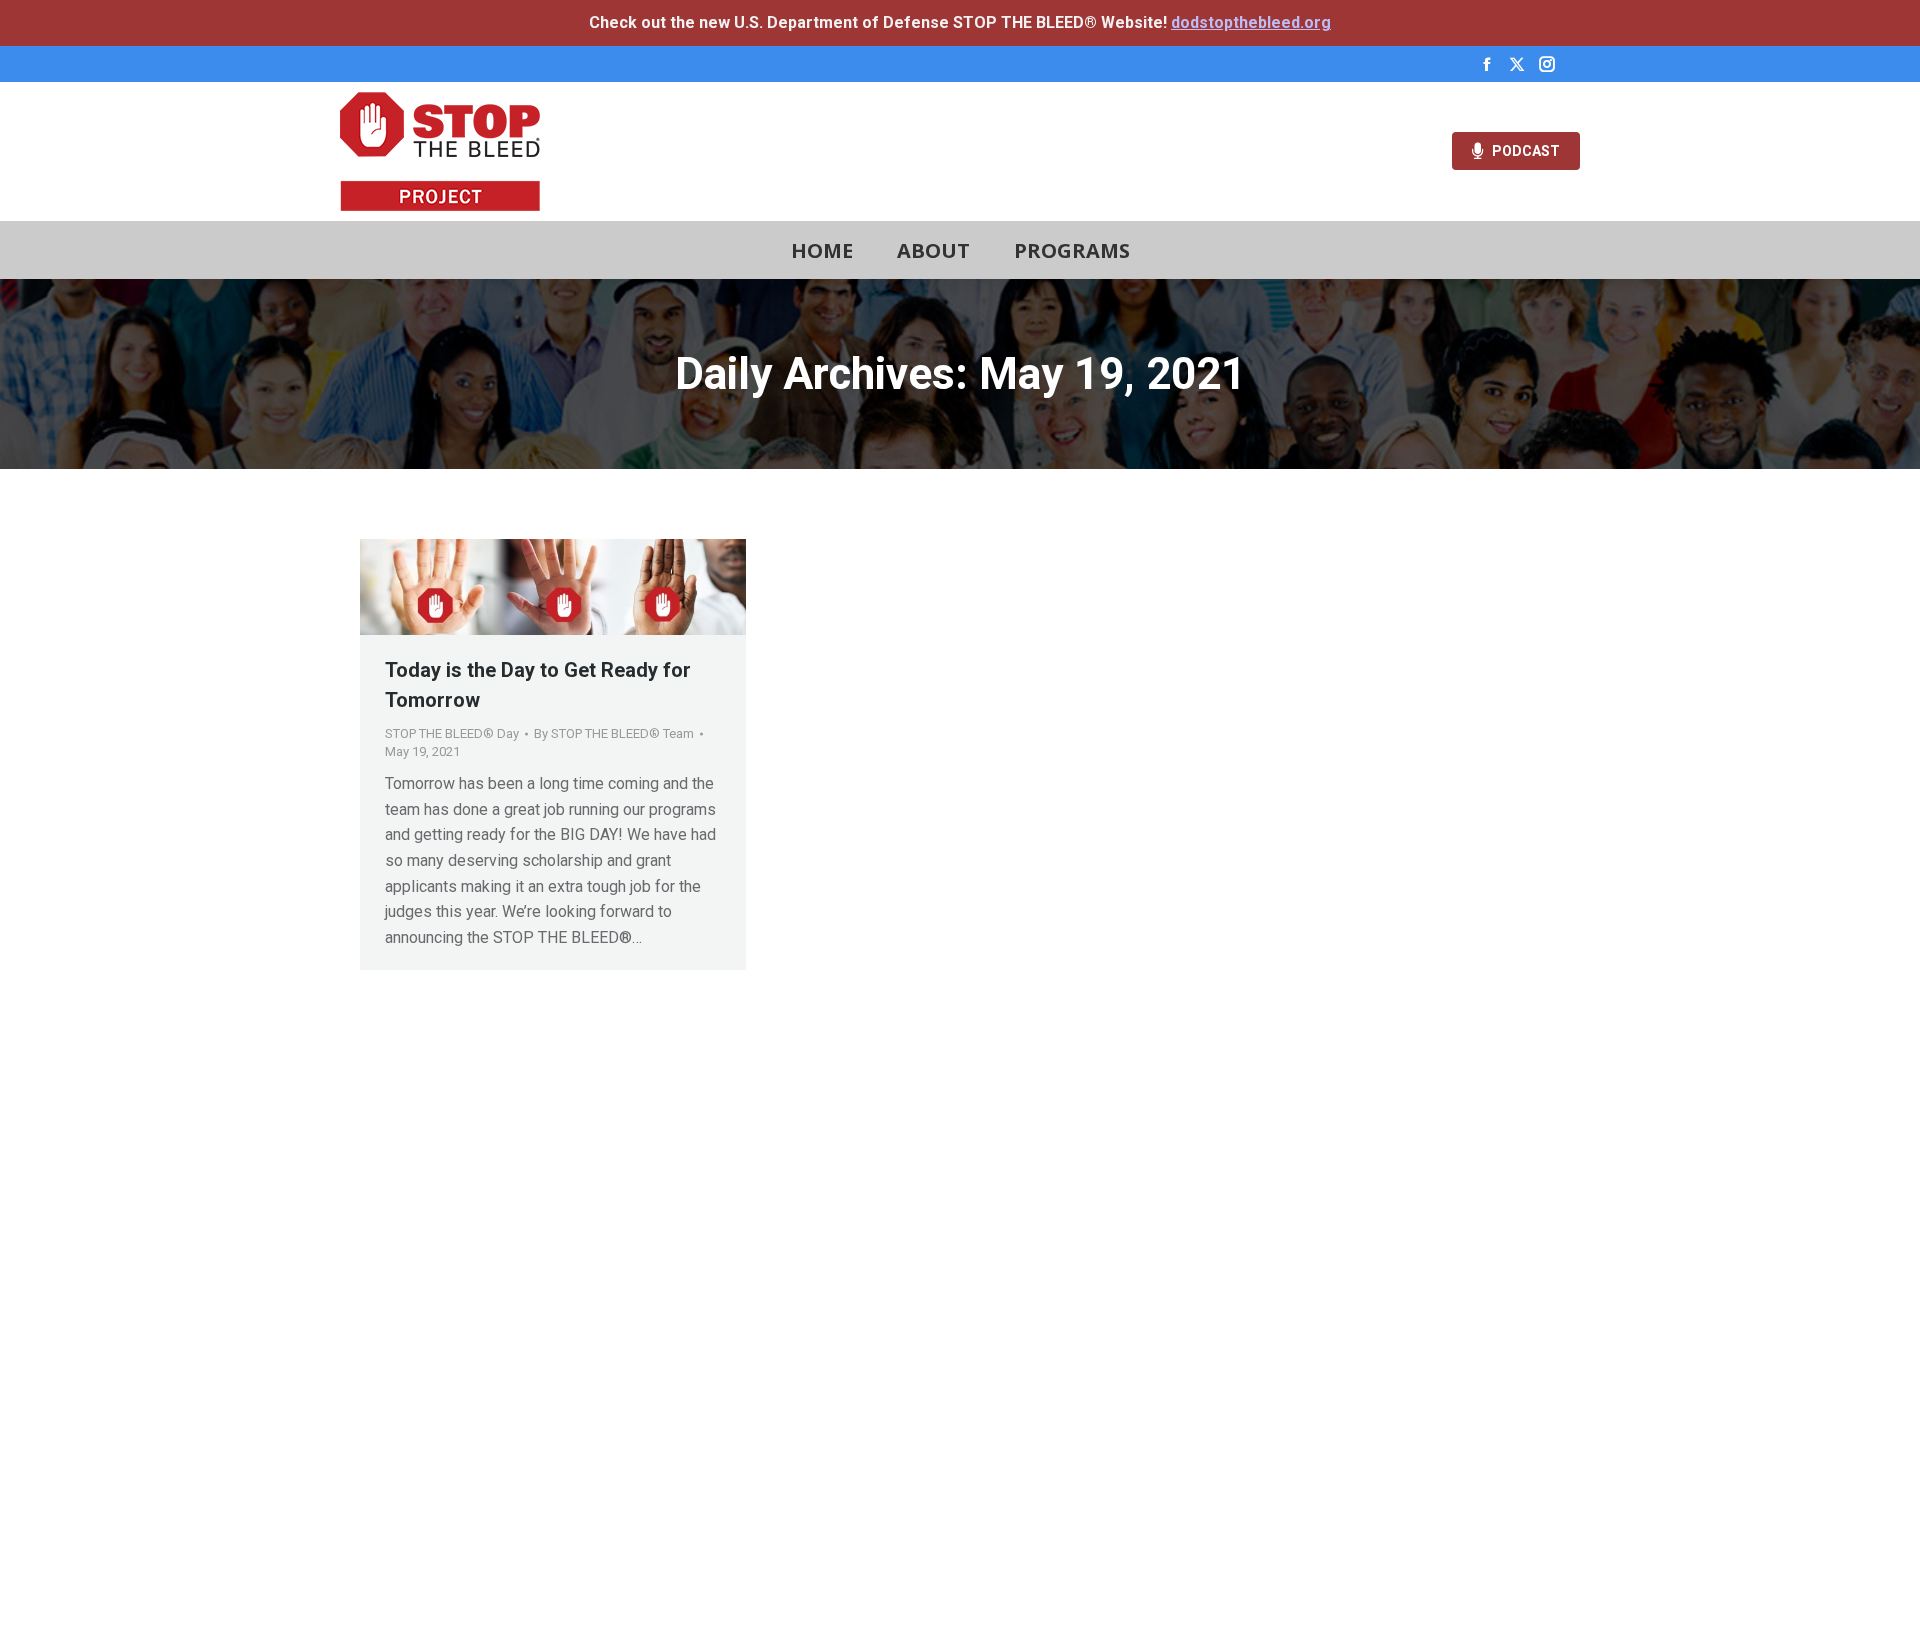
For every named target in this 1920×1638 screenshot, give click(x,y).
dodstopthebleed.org (1251, 22)
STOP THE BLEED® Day (452, 733)
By (614, 733)
